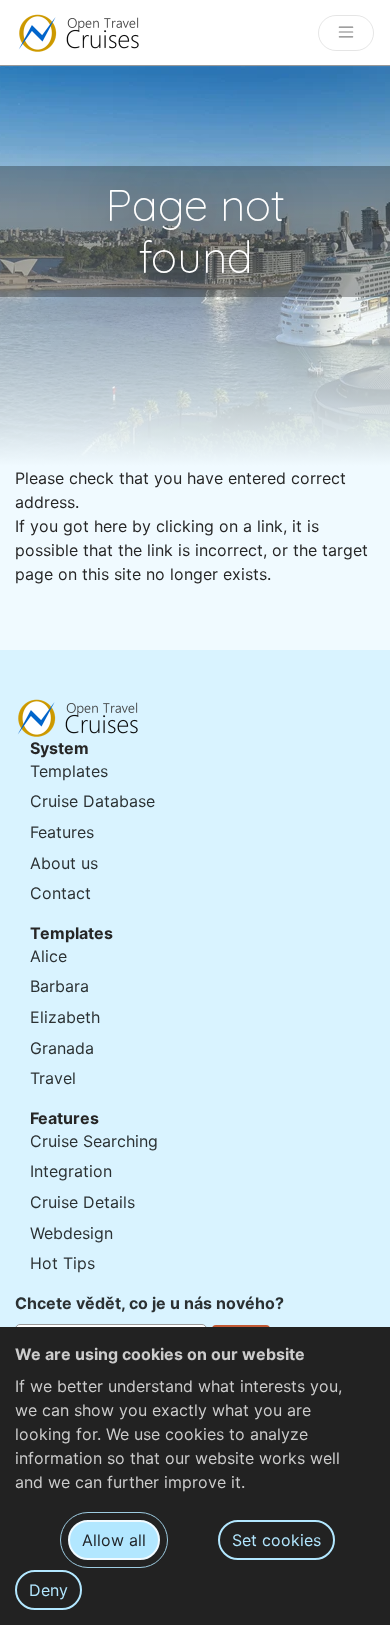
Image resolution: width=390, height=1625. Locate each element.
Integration (71, 1171)
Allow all (114, 1540)
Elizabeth (65, 1017)
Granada (62, 1048)
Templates (69, 771)
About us (64, 863)
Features (62, 832)
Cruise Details (82, 1202)
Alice (48, 956)
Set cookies (276, 1540)
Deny (48, 1590)
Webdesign (71, 1233)
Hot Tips (62, 1263)
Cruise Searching (94, 1141)
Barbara (59, 986)
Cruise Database (92, 801)
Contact (60, 893)
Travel (53, 1078)
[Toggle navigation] (346, 33)
